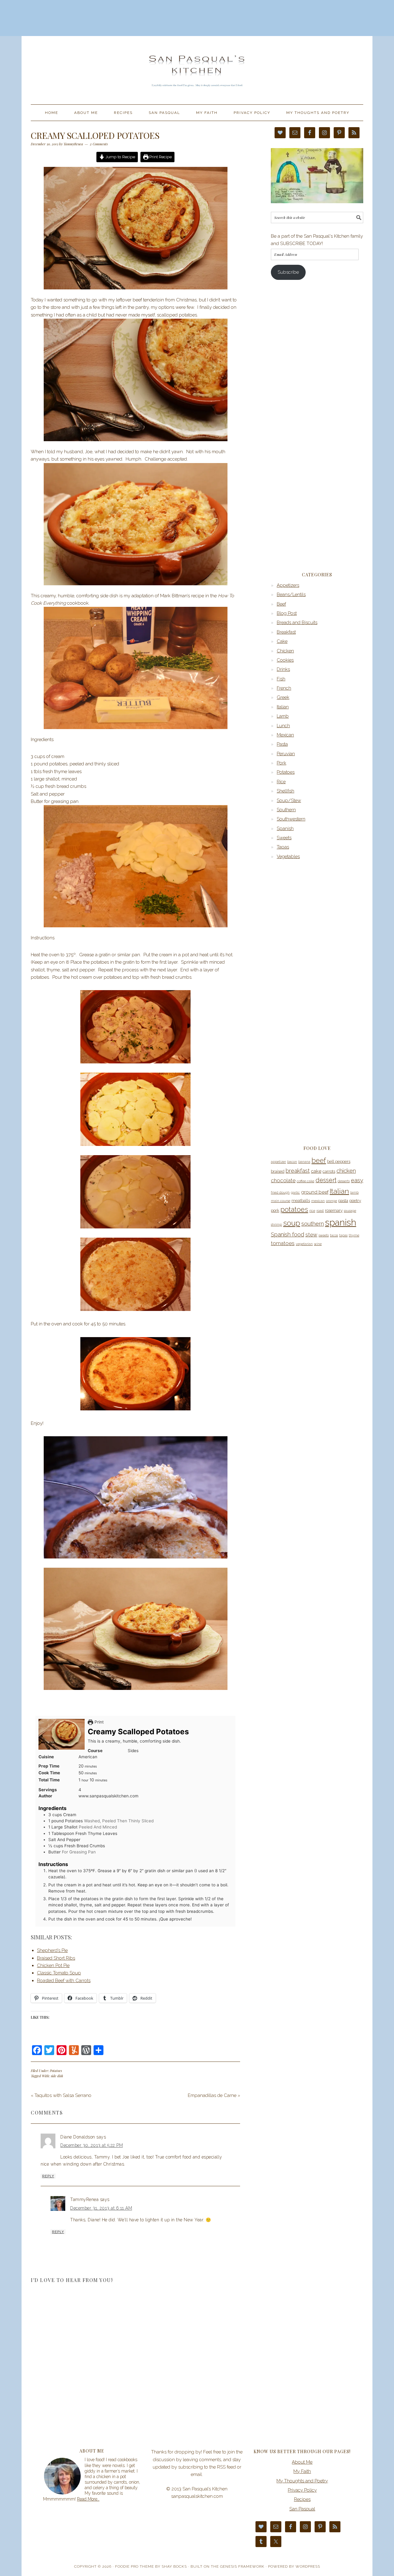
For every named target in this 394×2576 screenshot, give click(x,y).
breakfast (298, 1171)
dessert (326, 1180)
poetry (355, 1201)
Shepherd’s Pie (52, 1950)
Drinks (283, 669)
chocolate (283, 1180)
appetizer (278, 1162)
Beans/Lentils (291, 595)
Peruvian (286, 754)
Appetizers (288, 585)
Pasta (282, 744)
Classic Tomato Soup (59, 1973)
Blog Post (287, 613)
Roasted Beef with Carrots (64, 1981)
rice (312, 1211)
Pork (281, 763)
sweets (324, 1235)
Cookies (285, 660)
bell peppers (339, 1161)
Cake (282, 641)
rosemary (334, 1210)
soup (292, 1223)
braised (278, 1171)
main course (281, 1201)
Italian (283, 707)
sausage (350, 1211)
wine (318, 1244)
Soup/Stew (289, 800)
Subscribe (288, 272)
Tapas (283, 847)
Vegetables (288, 857)
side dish (57, 2076)
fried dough (280, 1192)
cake (316, 1171)
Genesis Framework (242, 2566)
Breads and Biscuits (297, 623)
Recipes (302, 2499)
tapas (343, 1235)
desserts (344, 1181)
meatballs (301, 1201)
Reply (48, 2176)
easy (357, 1180)
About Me (302, 2462)
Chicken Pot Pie (53, 1965)
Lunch (283, 726)
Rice (281, 782)
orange (332, 1201)
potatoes (294, 1209)
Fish (281, 679)
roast (320, 1211)
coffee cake (306, 1181)
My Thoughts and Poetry (302, 2481)
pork (275, 1210)
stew (311, 1235)
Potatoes (56, 2071)
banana (304, 1162)
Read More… (88, 2499)
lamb (354, 1192)
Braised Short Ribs (56, 1958)
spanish (341, 1222)
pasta (343, 1201)
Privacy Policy (302, 2490)
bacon (292, 1162)
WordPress (308, 2566)
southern (313, 1224)
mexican (318, 1201)
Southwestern (291, 819)
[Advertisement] (197, 17)
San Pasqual (302, 2509)
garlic (295, 1192)
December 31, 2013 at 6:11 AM (101, 2208)
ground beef (315, 1192)
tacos (334, 1235)
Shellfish (285, 791)
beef (319, 1160)
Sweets (284, 838)
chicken (346, 1171)
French (284, 688)
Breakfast (286, 632)
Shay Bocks (174, 2566)
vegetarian (304, 1244)
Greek (283, 697)
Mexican (285, 735)
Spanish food (287, 1234)
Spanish (285, 828)
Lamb (283, 716)
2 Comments (99, 144)
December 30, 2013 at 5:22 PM (92, 2145)
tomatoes (283, 1243)
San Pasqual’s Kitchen (197, 67)
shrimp (276, 1224)
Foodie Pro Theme (135, 2566)
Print (98, 1722)
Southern (286, 810)
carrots (329, 1171)
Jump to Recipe (120, 157)
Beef (281, 604)
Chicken (285, 651)
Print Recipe (160, 157)
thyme (354, 1235)
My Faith (302, 2471)
